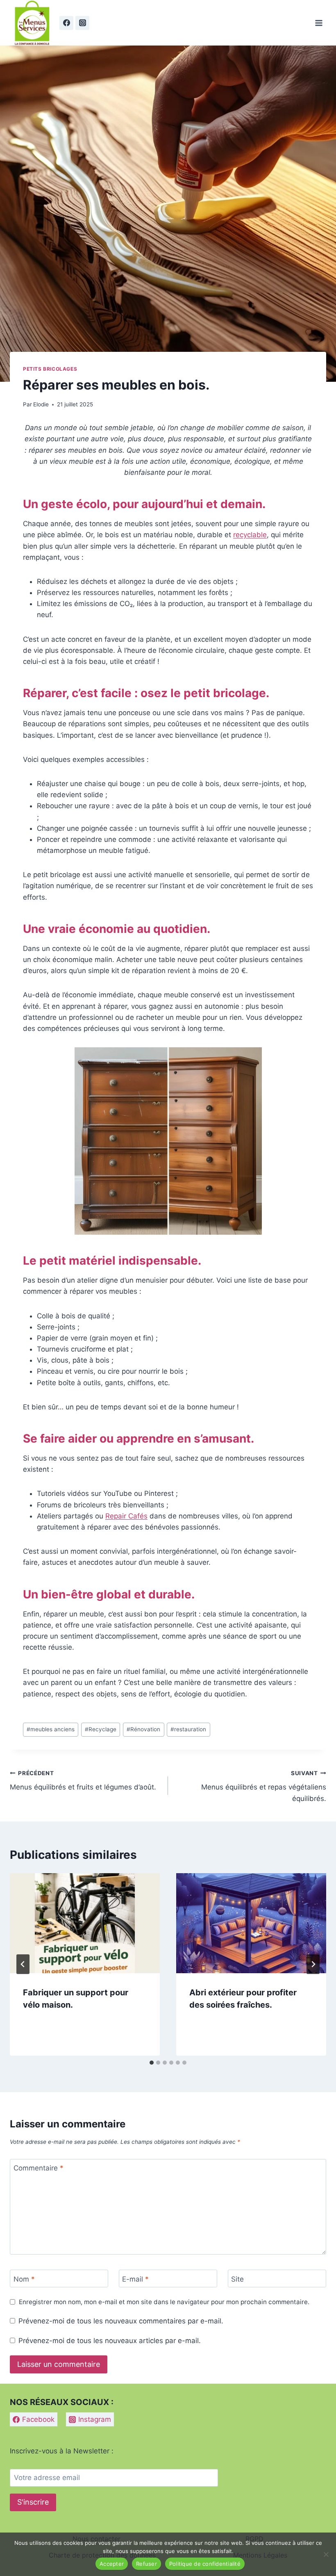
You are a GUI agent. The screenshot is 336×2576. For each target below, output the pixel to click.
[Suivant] (313, 1964)
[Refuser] (326, 2554)
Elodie (41, 404)
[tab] (152, 2063)
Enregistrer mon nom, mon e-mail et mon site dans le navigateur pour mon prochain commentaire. (164, 2302)
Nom (24, 2279)
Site (237, 2279)
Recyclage (101, 1729)
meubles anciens (51, 1729)
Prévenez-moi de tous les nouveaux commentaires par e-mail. (121, 2321)
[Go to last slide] (23, 1964)
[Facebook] (66, 23)
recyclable (250, 535)
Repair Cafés (126, 1516)
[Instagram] (82, 23)
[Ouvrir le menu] (319, 23)
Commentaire (39, 2168)
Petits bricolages (50, 369)
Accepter (112, 2564)
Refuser (146, 2564)
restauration (188, 1729)
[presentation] (85, 1923)
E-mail (135, 2279)
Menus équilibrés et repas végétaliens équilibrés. (264, 1786)
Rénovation (143, 1729)
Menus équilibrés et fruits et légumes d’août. (83, 1781)
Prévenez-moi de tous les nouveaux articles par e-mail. (110, 2341)
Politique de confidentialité (205, 2564)
